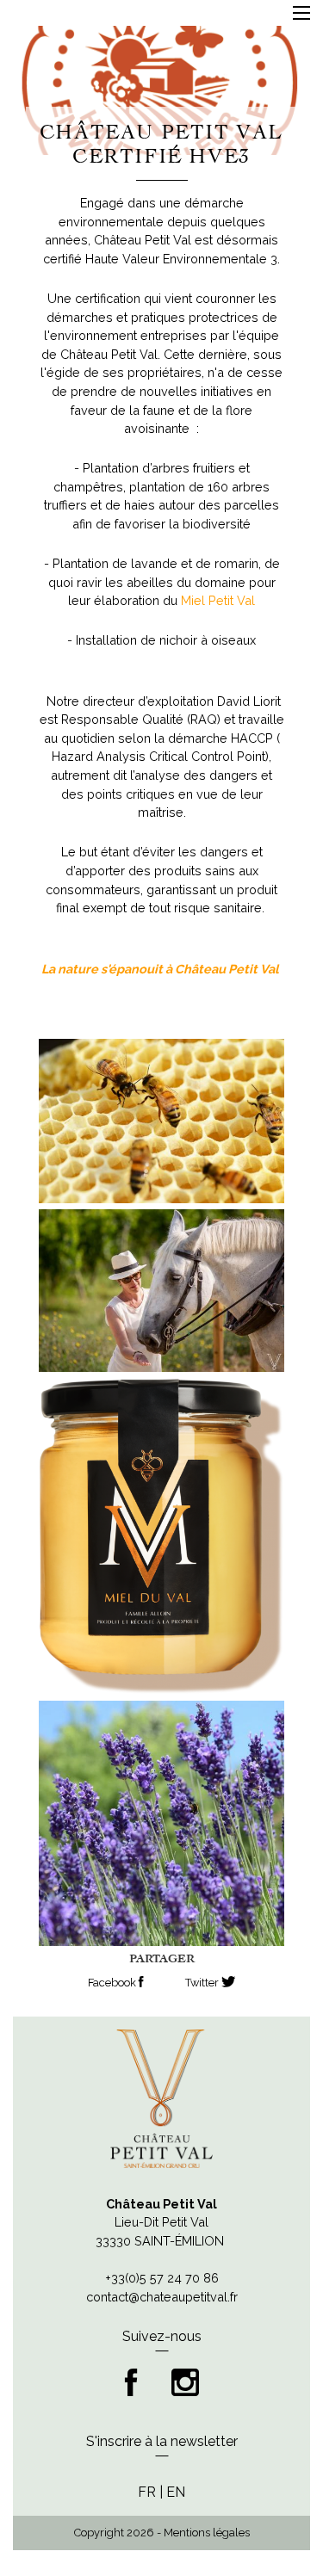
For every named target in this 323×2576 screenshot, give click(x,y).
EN (176, 2492)
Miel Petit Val (218, 600)
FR (147, 2492)
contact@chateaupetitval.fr (162, 2297)
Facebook (113, 1983)
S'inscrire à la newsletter (162, 2441)
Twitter (203, 1983)
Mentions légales (207, 2533)
